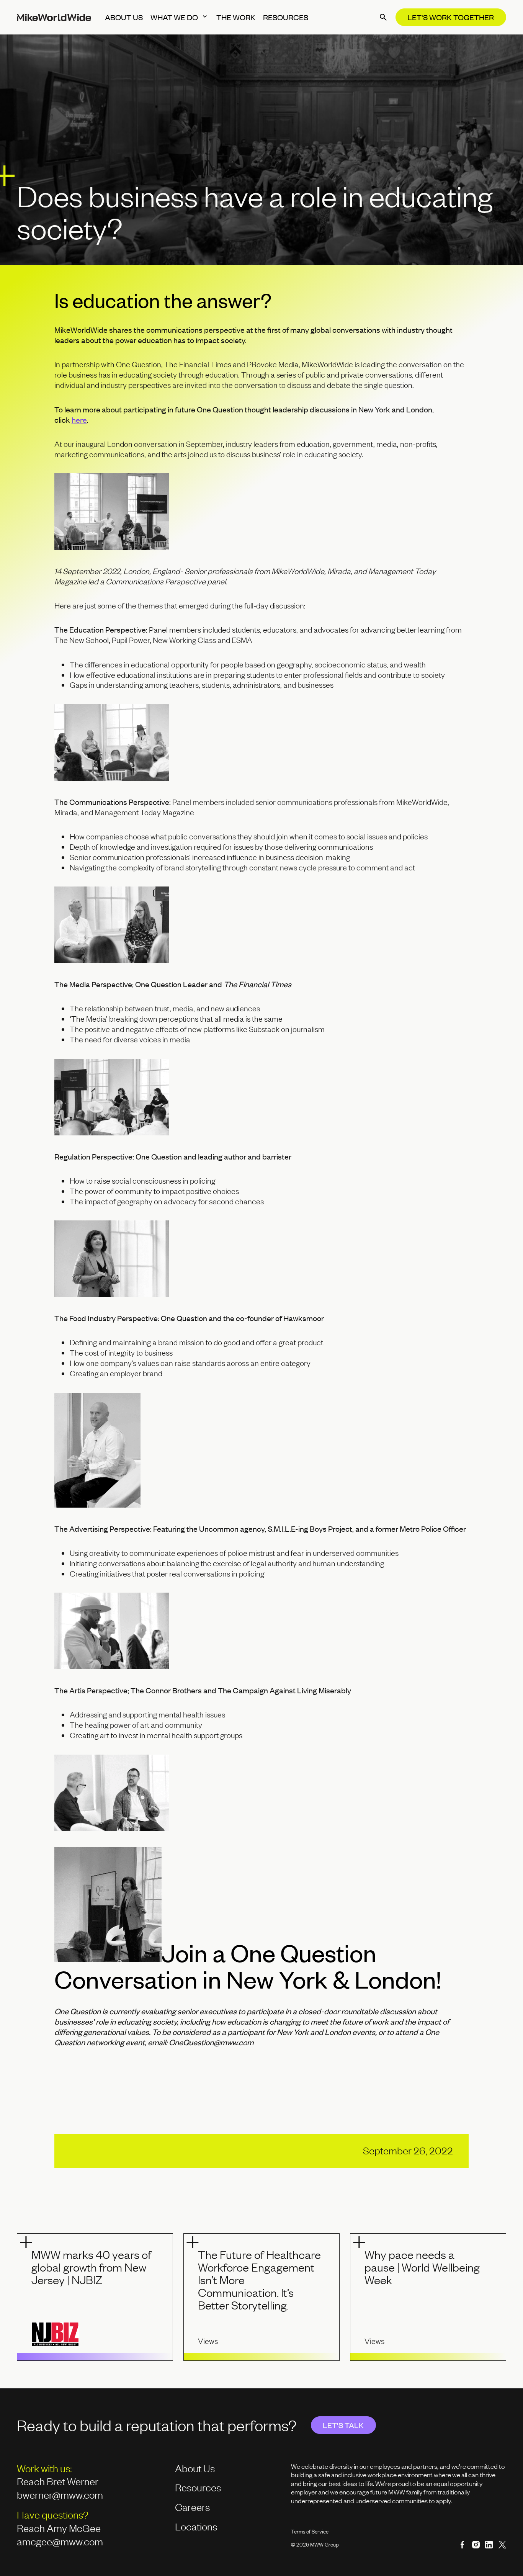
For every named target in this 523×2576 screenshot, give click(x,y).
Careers (192, 2507)
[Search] (383, 17)
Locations (196, 2526)
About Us (195, 2468)
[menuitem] (124, 17)
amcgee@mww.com (60, 2541)
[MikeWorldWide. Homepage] (54, 17)
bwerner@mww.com (61, 2495)
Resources (198, 2487)
